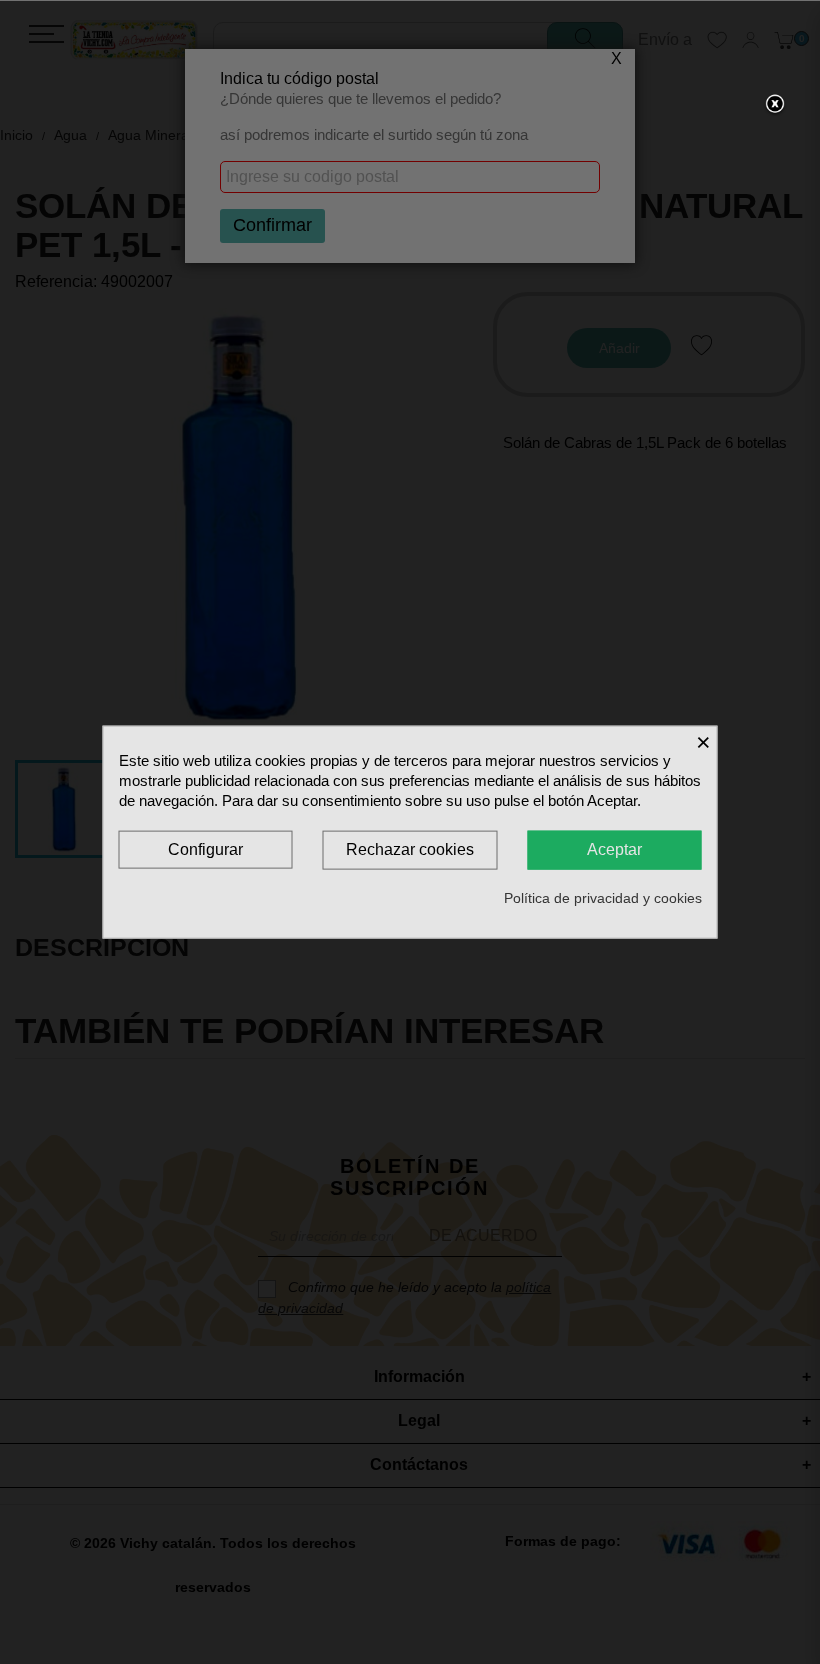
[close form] (775, 105)
